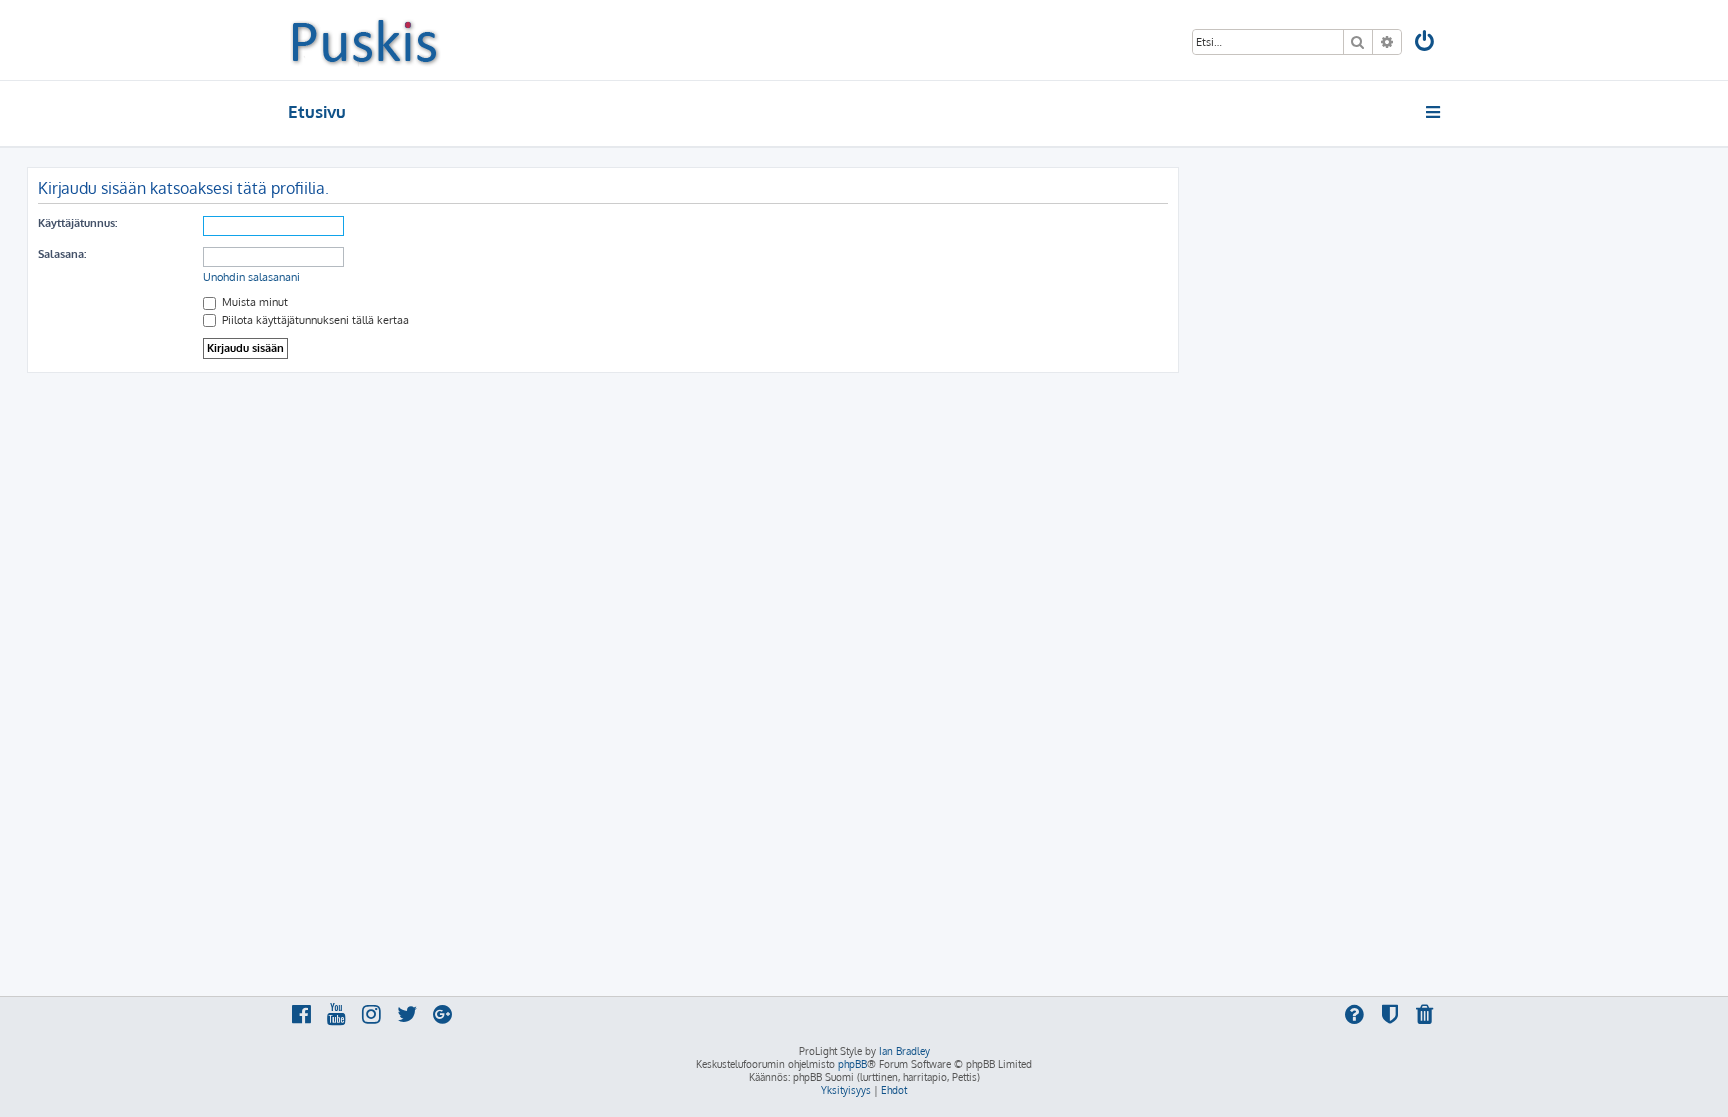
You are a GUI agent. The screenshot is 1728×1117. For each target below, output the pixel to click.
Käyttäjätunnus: (77, 223)
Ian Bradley (904, 1051)
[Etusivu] (364, 40)
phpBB (852, 1064)
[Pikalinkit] (1434, 112)
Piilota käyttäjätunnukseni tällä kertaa (314, 320)
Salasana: (62, 254)
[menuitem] (1426, 43)
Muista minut (253, 302)
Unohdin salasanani (251, 277)
